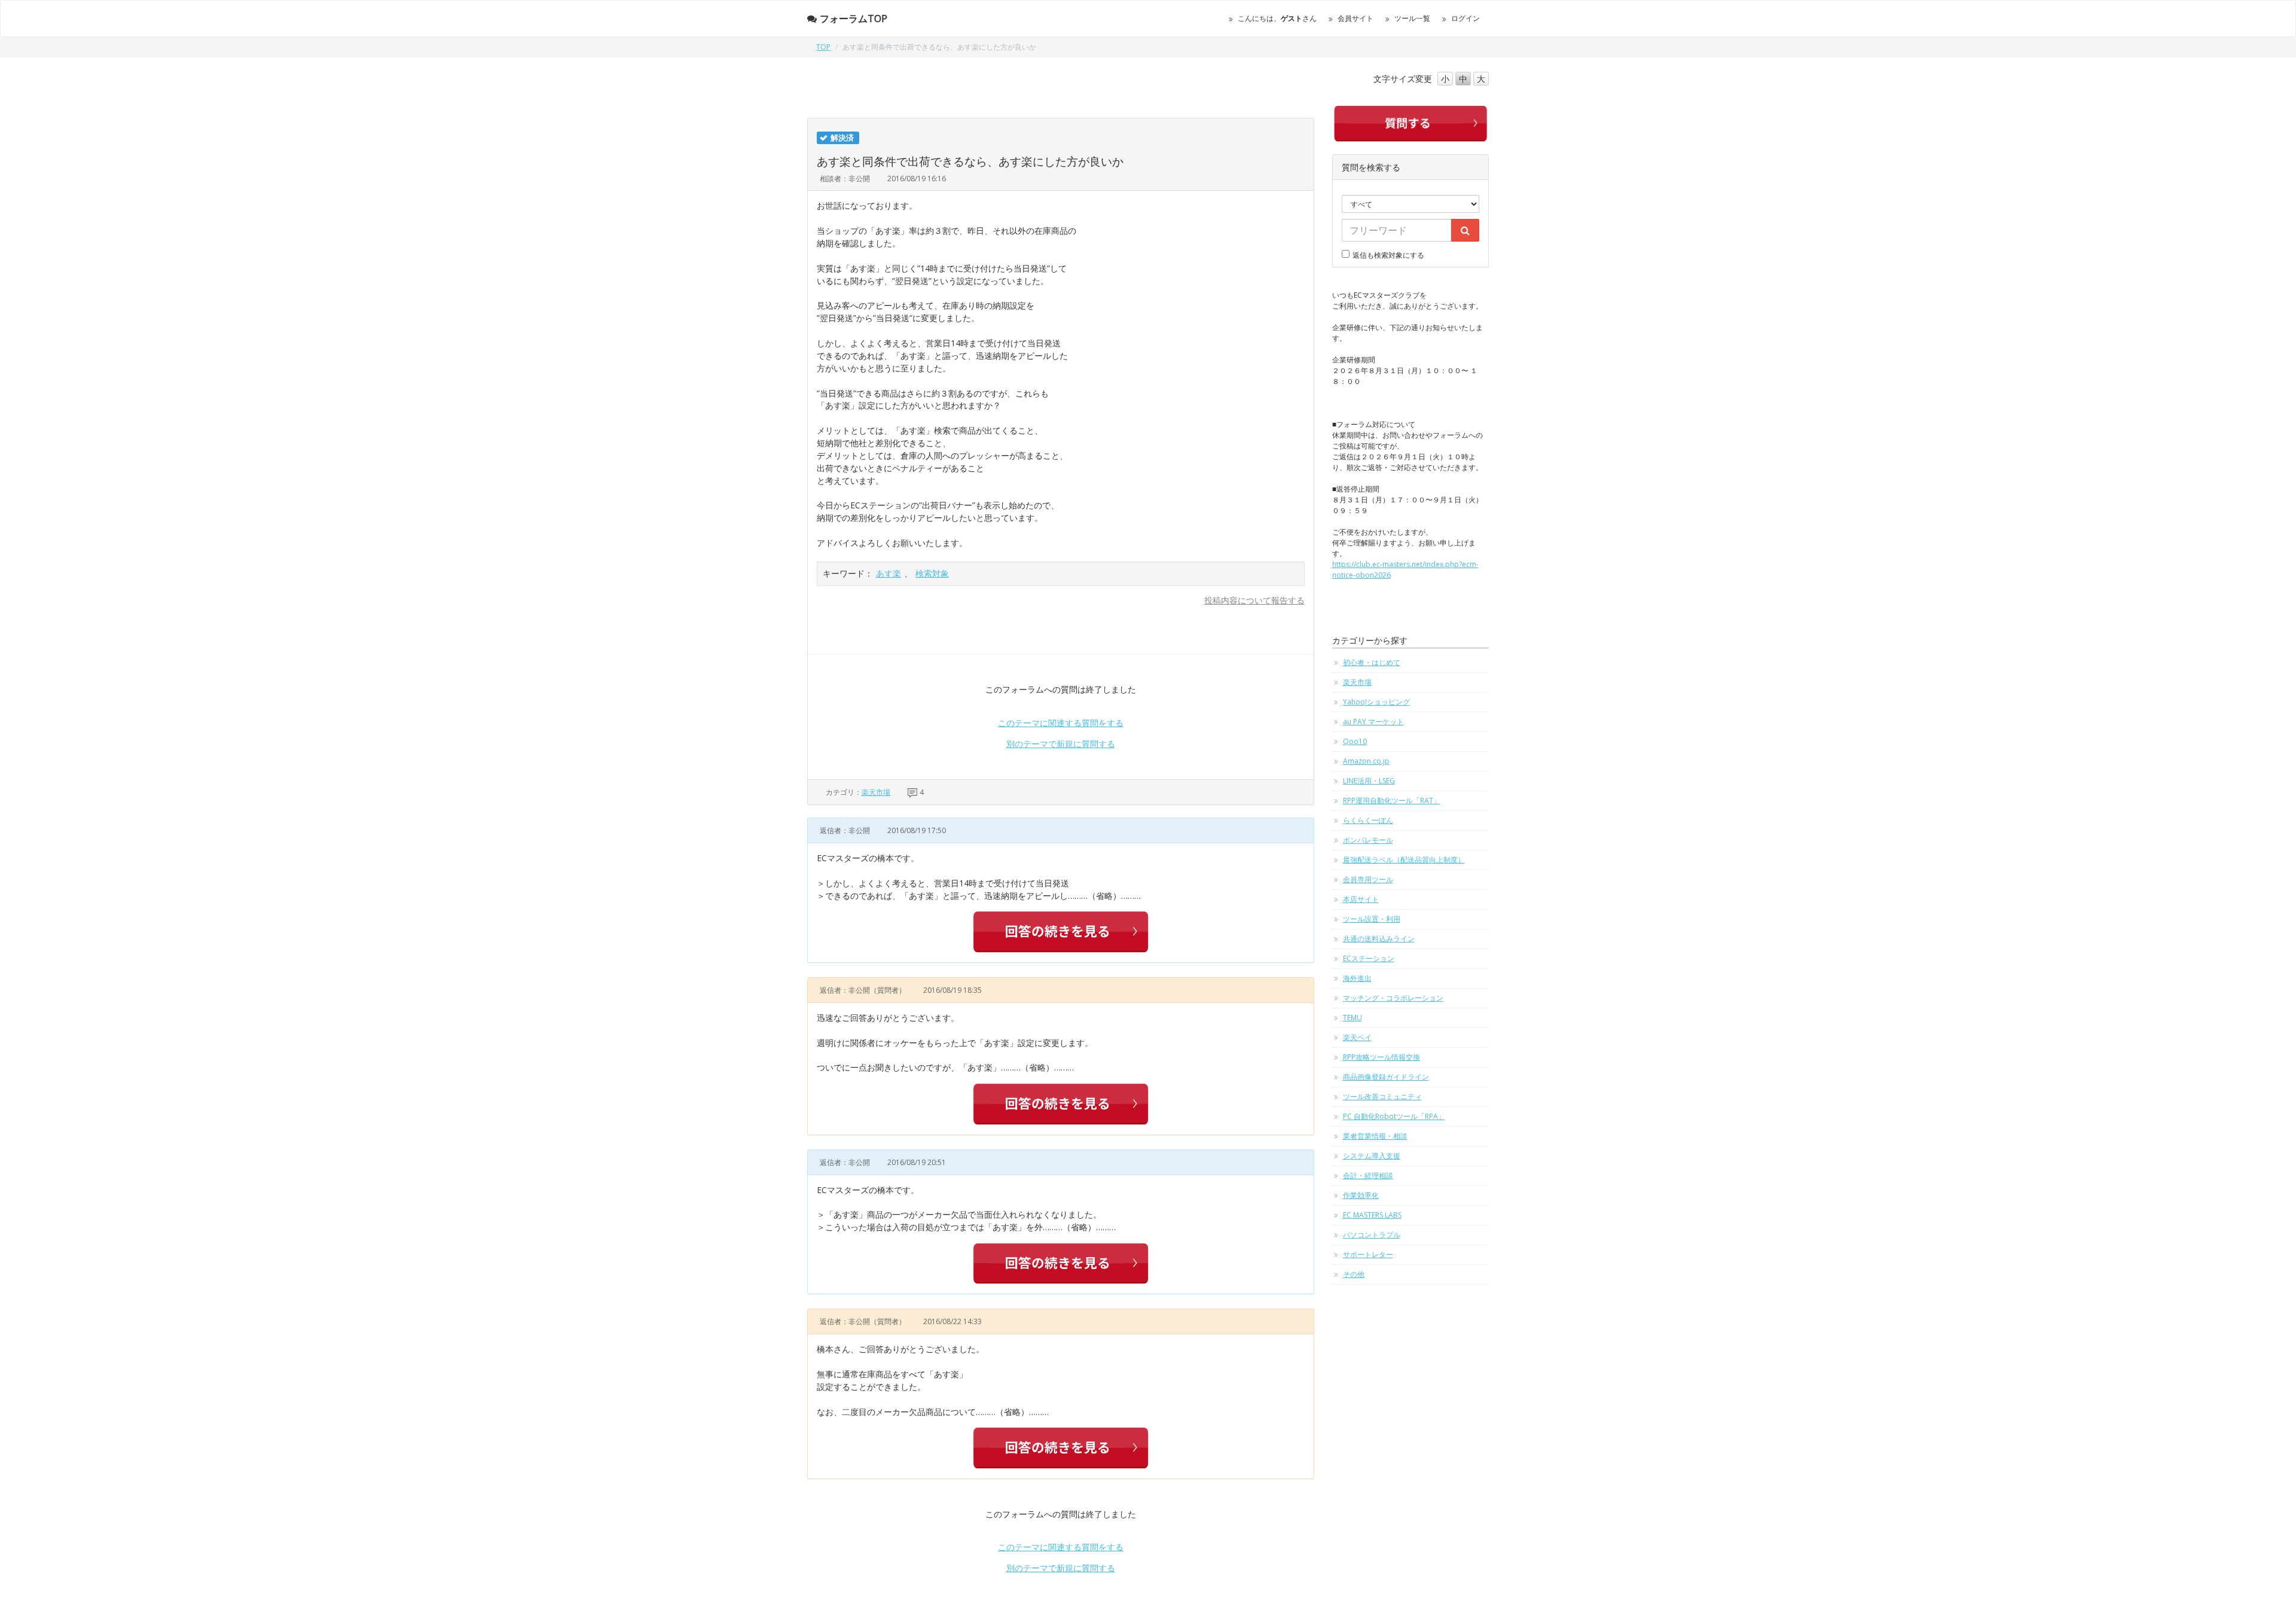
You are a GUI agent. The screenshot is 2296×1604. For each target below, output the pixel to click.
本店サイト (1361, 899)
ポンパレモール (1368, 840)
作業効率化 (1361, 1195)
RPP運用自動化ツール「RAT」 (1392, 801)
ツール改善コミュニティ (1382, 1097)
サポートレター (1368, 1254)
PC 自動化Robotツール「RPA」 (1394, 1116)
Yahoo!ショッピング (1376, 702)
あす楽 (889, 573)
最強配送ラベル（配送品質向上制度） (1404, 860)
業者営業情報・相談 (1375, 1136)
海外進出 (1357, 978)
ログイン (1465, 18)
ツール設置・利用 (1372, 919)
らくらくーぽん (1368, 820)
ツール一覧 (1412, 18)
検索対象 (932, 573)
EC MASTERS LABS (1372, 1215)
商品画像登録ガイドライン (1386, 1077)
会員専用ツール (1368, 879)
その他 (1354, 1274)
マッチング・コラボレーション (1393, 998)
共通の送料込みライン (1379, 939)
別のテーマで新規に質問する (1061, 744)
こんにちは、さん (1277, 18)
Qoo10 (1355, 741)
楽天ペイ (1357, 1037)
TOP (823, 47)
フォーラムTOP (854, 19)
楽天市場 (876, 792)
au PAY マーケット (1373, 722)
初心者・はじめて (1372, 662)
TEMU (1352, 1018)
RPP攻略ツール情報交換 (1381, 1057)
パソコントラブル (1372, 1235)
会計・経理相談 (1368, 1175)
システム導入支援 (1372, 1156)
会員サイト (1355, 18)
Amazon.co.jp (1366, 761)
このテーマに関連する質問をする (1061, 723)
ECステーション (1369, 958)
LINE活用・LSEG (1369, 781)
